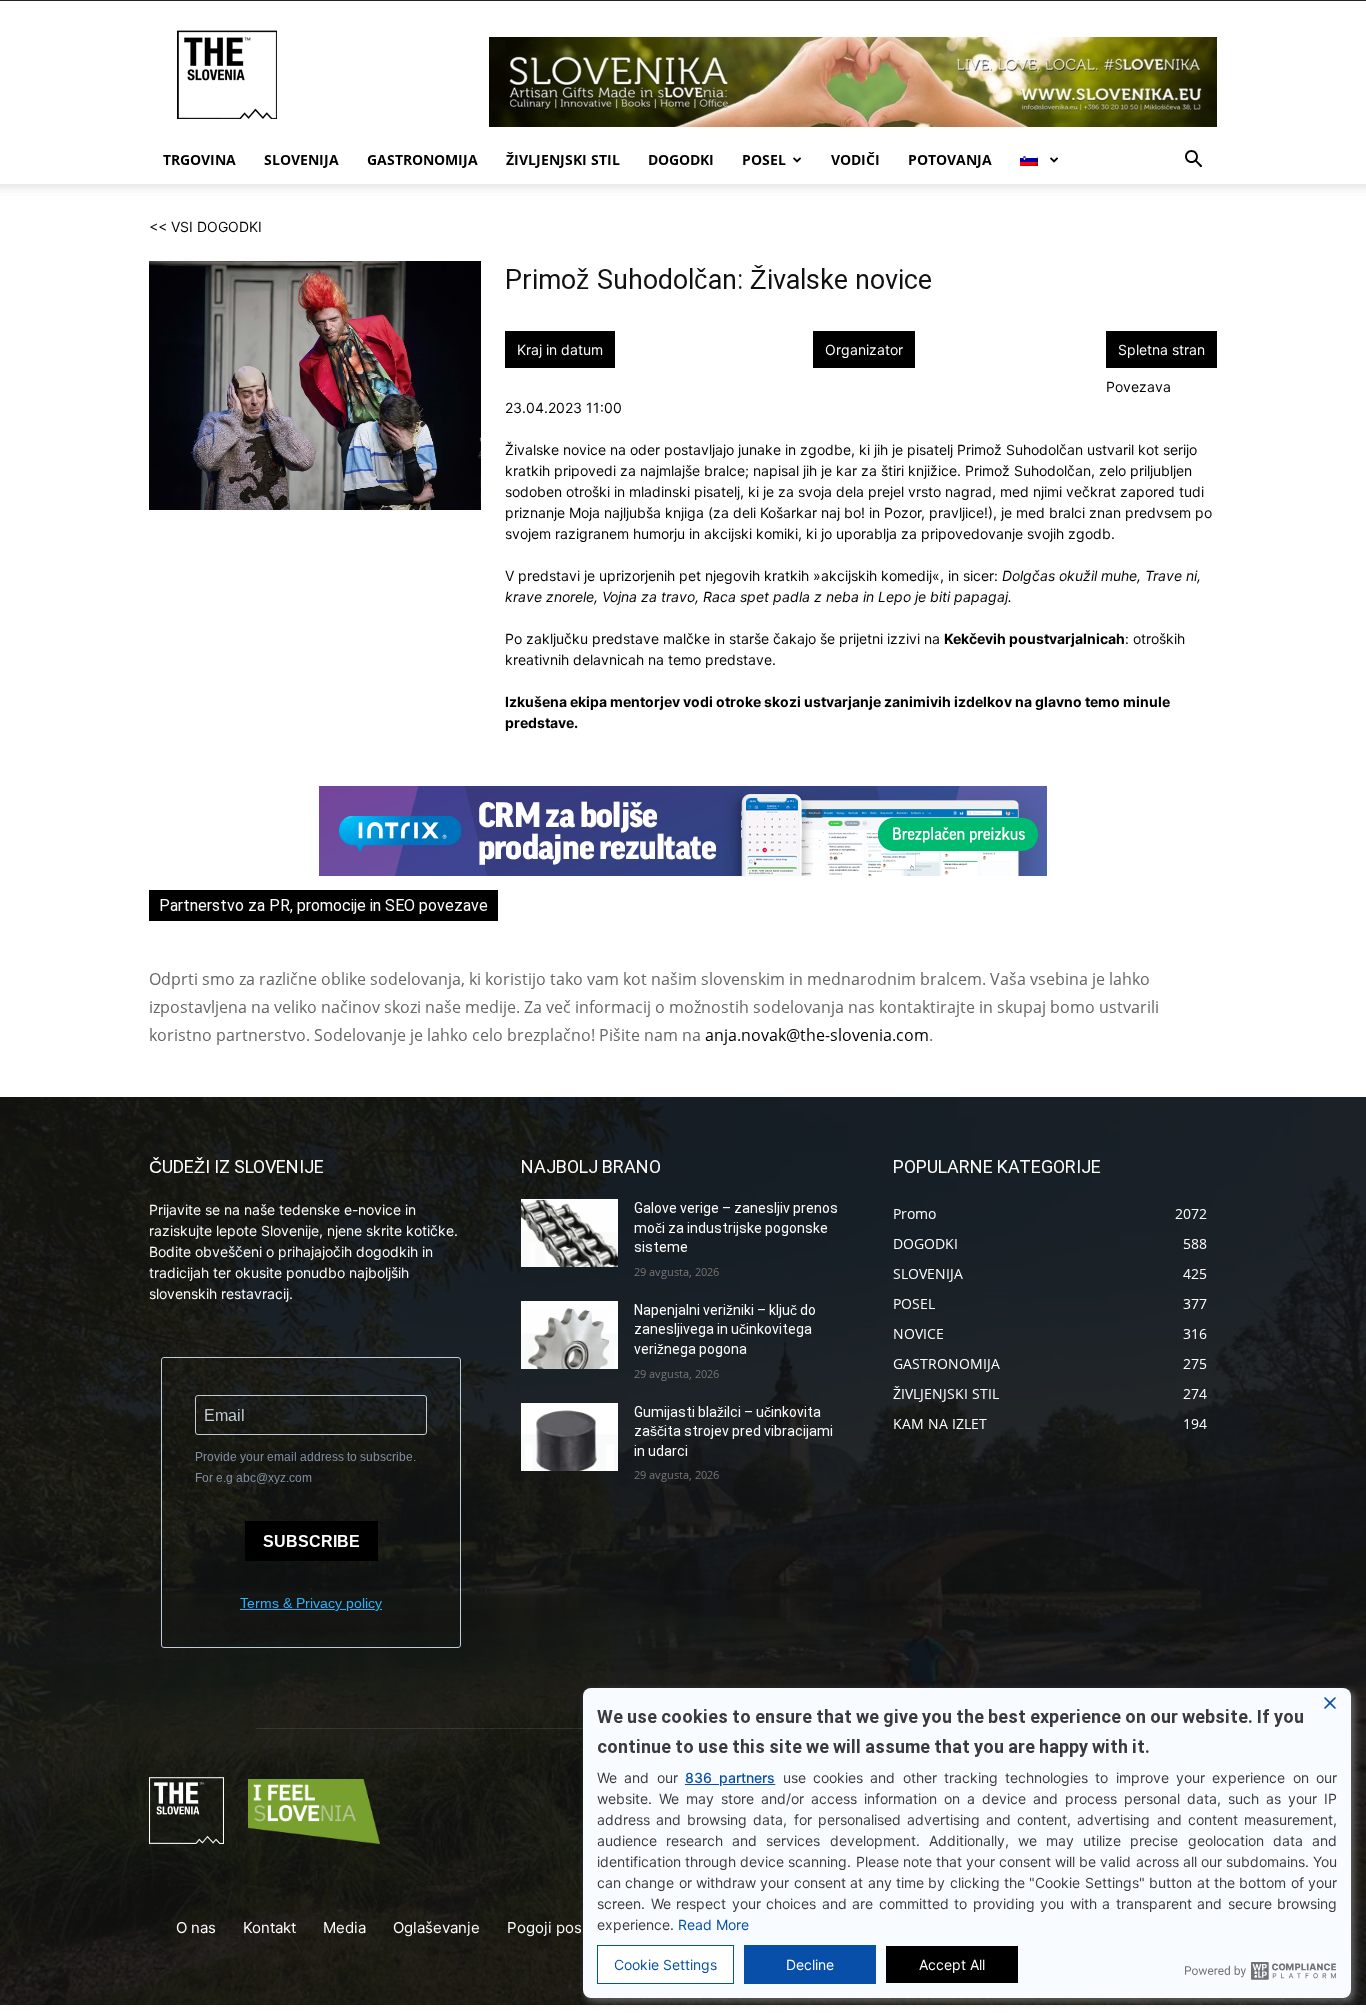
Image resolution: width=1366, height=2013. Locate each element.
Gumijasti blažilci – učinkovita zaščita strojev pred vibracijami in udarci (733, 1431)
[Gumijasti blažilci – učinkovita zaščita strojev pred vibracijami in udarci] (569, 1437)
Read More (713, 1924)
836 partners (730, 1777)
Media (344, 1927)
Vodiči (855, 159)
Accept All (952, 1964)
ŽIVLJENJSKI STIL (563, 159)
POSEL (764, 159)
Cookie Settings (665, 1964)
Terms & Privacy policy (311, 1603)
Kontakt (269, 1927)
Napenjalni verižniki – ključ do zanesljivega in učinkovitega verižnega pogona (725, 1329)
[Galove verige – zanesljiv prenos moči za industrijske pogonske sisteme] (569, 1233)
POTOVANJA (950, 159)
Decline (810, 1964)
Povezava (1138, 386)
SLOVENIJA (301, 159)
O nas (196, 1927)
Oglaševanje (436, 1927)
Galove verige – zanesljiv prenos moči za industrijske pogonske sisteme (736, 1227)
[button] (1193, 161)
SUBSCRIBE (311, 1541)
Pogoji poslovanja (569, 1927)
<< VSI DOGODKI (205, 226)
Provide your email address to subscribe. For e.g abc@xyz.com (305, 1467)
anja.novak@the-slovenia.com (817, 1035)
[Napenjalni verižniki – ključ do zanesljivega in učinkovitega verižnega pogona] (569, 1335)
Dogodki (681, 159)
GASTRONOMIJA (422, 159)
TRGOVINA (199, 159)
